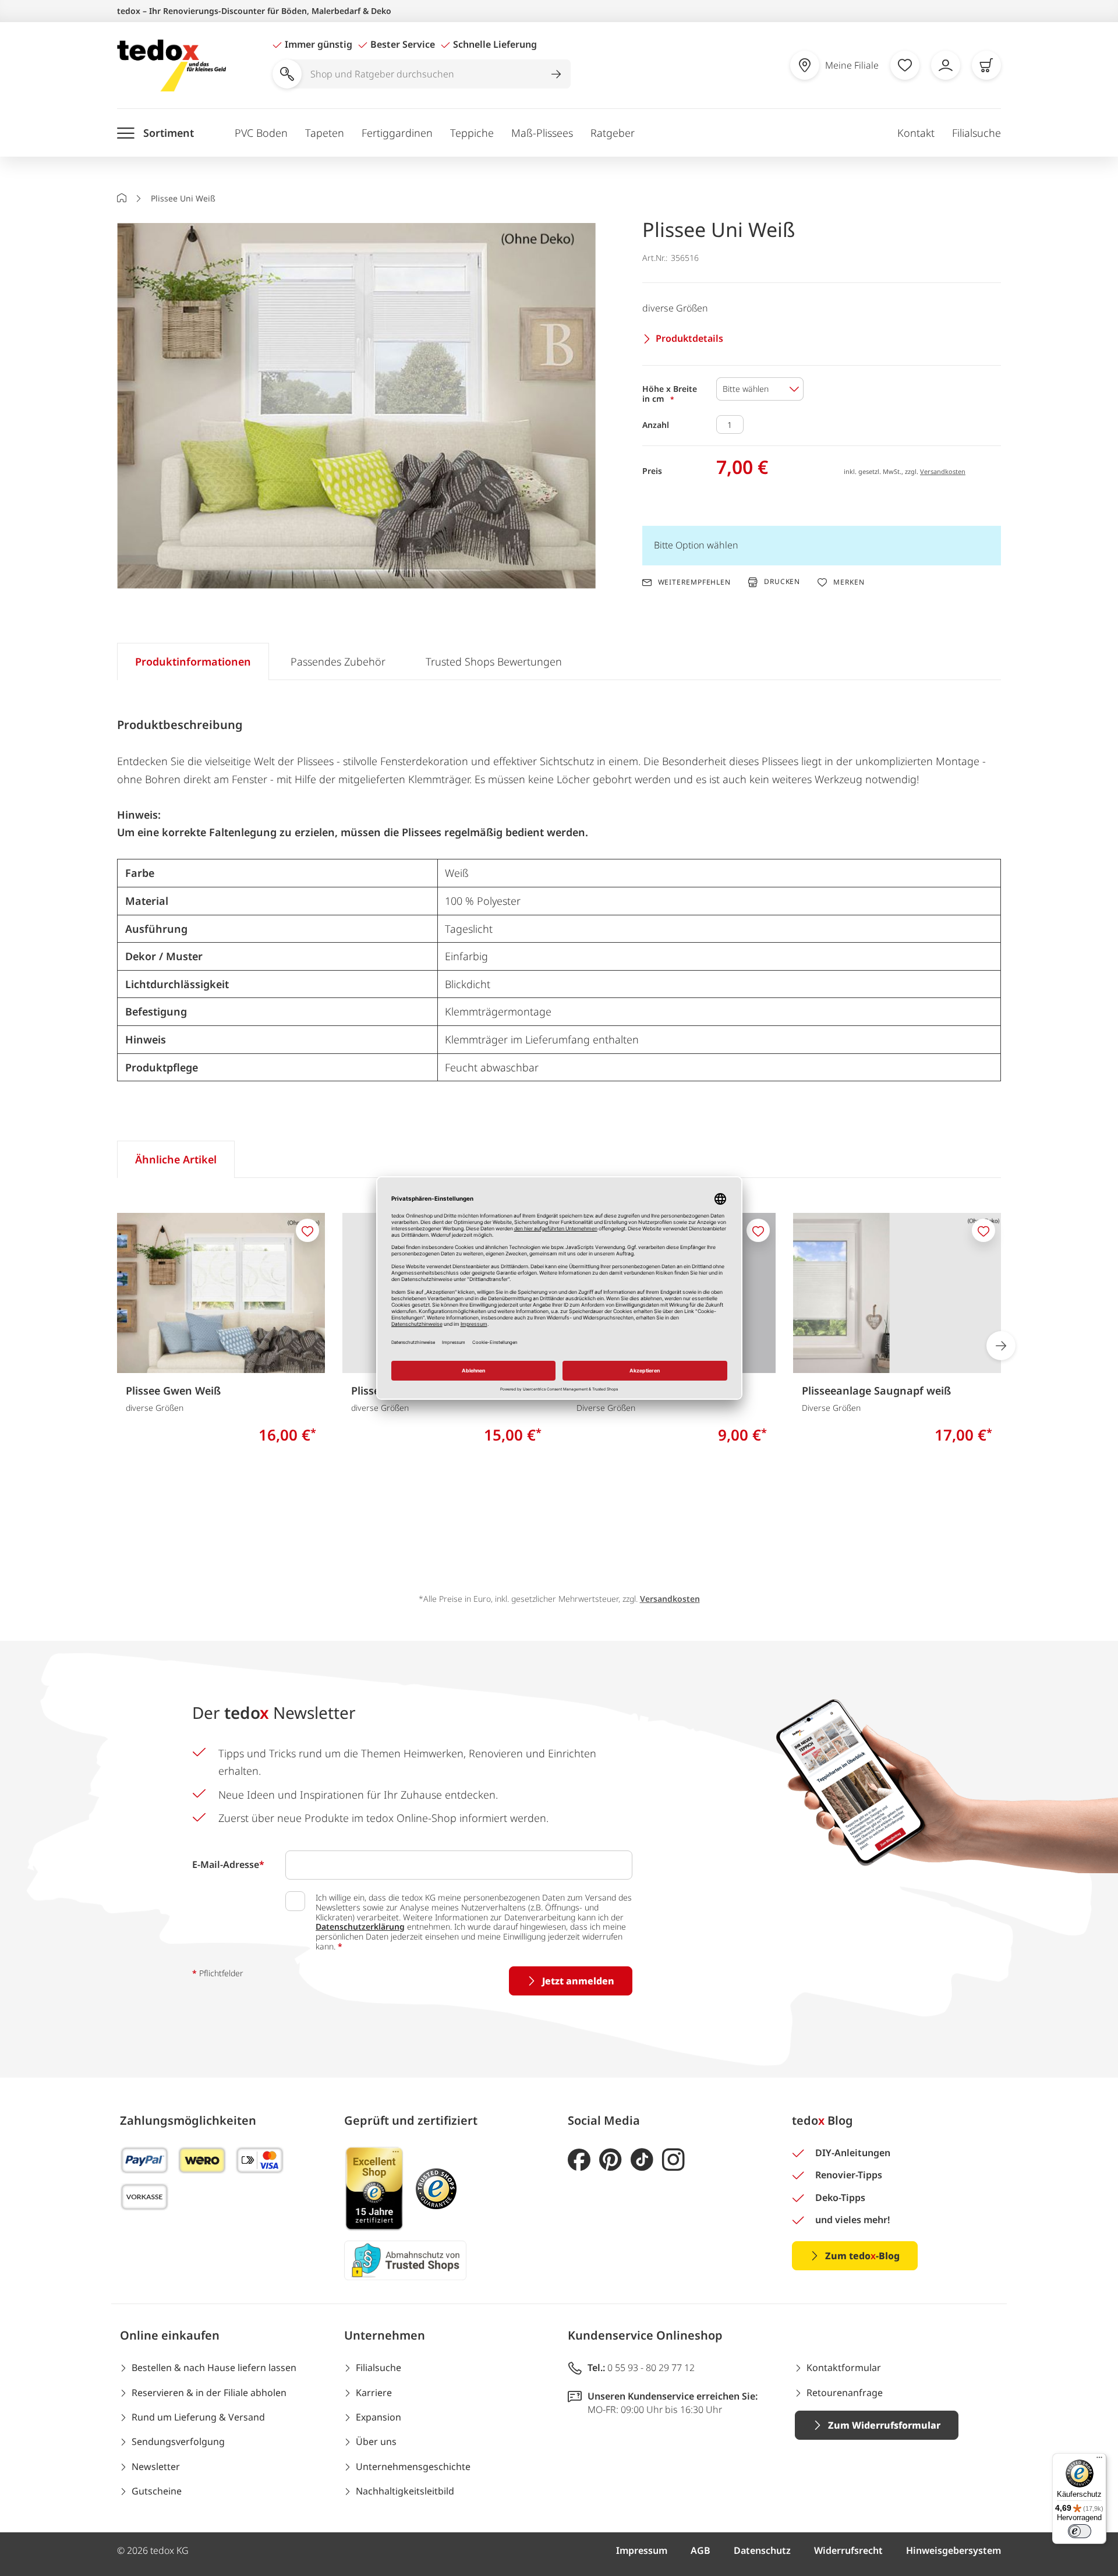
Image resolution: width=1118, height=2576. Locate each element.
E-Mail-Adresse (228, 1864)
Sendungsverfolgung (178, 2441)
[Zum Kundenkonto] (946, 65)
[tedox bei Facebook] (579, 2160)
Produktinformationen (193, 661)
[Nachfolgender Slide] (1001, 1346)
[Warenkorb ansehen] (986, 65)
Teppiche (472, 133)
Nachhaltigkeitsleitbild (405, 2491)
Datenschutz (762, 2550)
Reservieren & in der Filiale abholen (209, 2393)
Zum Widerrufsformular (884, 2425)
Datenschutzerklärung (360, 1926)
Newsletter (156, 2467)
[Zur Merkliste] (905, 65)
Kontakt (916, 133)
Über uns (376, 2441)
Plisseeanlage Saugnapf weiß (876, 1390)
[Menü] (1099, 2460)
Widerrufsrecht (848, 2550)
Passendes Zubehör (338, 661)
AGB (700, 2550)
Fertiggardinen (397, 133)
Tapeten (325, 133)
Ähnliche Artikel (176, 1159)
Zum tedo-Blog (862, 2256)
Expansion (378, 2417)
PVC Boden (261, 133)
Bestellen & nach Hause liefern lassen (214, 2368)
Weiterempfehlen (694, 582)
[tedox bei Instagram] (673, 2160)
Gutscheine (157, 2491)
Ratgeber (613, 133)
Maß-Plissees (542, 133)
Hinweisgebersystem (954, 2550)
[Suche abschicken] (556, 74)
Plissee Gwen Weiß (173, 1390)
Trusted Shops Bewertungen (494, 661)
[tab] (193, 661)
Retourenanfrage (845, 2393)
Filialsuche (977, 133)
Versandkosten (943, 471)
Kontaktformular (844, 2368)
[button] (356, 407)
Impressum (642, 2550)
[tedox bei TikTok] (642, 2160)
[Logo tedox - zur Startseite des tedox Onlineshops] (171, 66)
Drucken (782, 582)
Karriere (374, 2393)
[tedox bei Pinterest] (611, 2160)
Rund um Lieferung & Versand (198, 2417)
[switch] (1080, 2531)
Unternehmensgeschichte (413, 2467)
